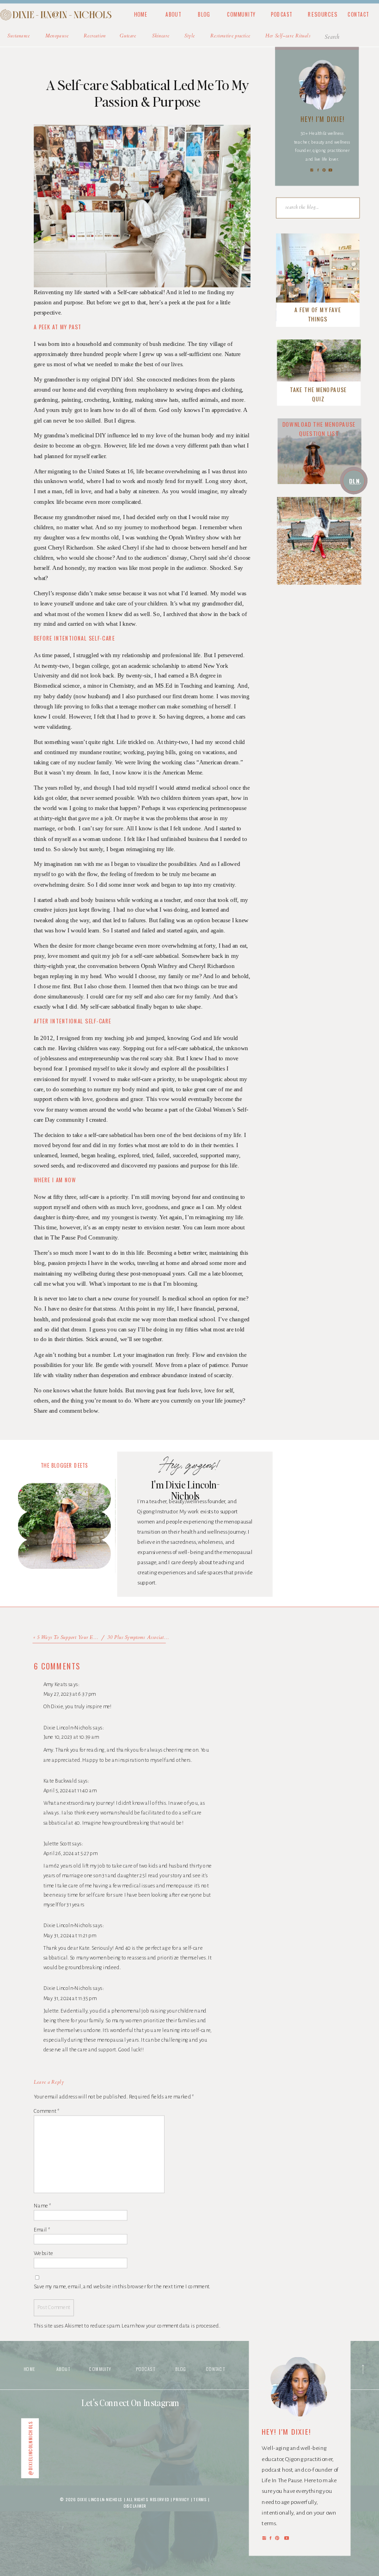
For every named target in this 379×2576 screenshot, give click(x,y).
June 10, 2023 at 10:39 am (71, 1737)
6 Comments (57, 1666)
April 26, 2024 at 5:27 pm (70, 1853)
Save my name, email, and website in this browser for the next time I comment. (122, 2286)
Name (43, 2206)
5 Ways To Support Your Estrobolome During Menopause (97, 1638)
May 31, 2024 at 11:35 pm (70, 1998)
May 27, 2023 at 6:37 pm (70, 1694)
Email (42, 2229)
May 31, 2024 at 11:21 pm (70, 1935)
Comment (46, 2110)
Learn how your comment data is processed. (171, 2326)
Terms (200, 2499)
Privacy (182, 2499)
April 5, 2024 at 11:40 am (70, 1791)
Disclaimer (135, 2506)
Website (43, 2253)
